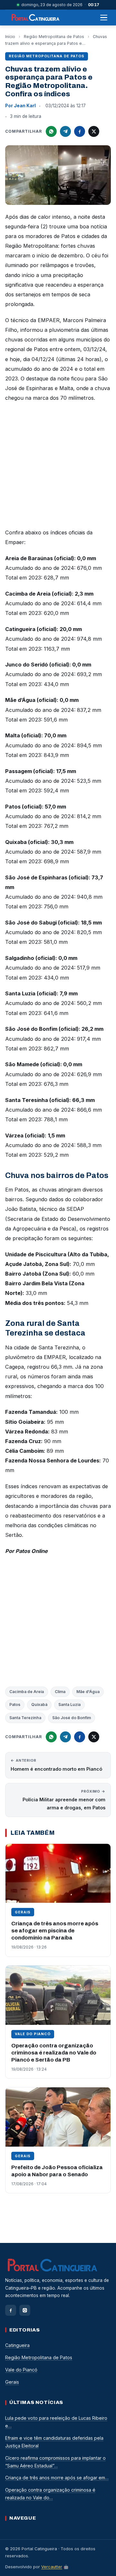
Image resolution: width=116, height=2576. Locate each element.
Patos (15, 1705)
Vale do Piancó (33, 2034)
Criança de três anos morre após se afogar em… (57, 2478)
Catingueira (17, 2345)
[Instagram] (25, 2310)
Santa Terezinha (25, 1718)
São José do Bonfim (72, 1718)
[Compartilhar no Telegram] (65, 131)
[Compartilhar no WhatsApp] (51, 131)
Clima (60, 1692)
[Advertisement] (58, 467)
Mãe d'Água (88, 1692)
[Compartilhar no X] (94, 131)
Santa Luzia (69, 1705)
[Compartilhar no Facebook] (80, 131)
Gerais (23, 1912)
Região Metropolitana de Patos (54, 37)
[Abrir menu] (104, 18)
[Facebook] (11, 2310)
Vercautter (52, 2567)
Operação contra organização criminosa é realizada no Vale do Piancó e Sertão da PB (54, 2053)
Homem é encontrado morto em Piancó (56, 1765)
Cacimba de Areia (27, 1692)
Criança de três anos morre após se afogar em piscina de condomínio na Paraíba (55, 1931)
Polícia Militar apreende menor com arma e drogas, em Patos (64, 1800)
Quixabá (39, 1705)
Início (10, 37)
